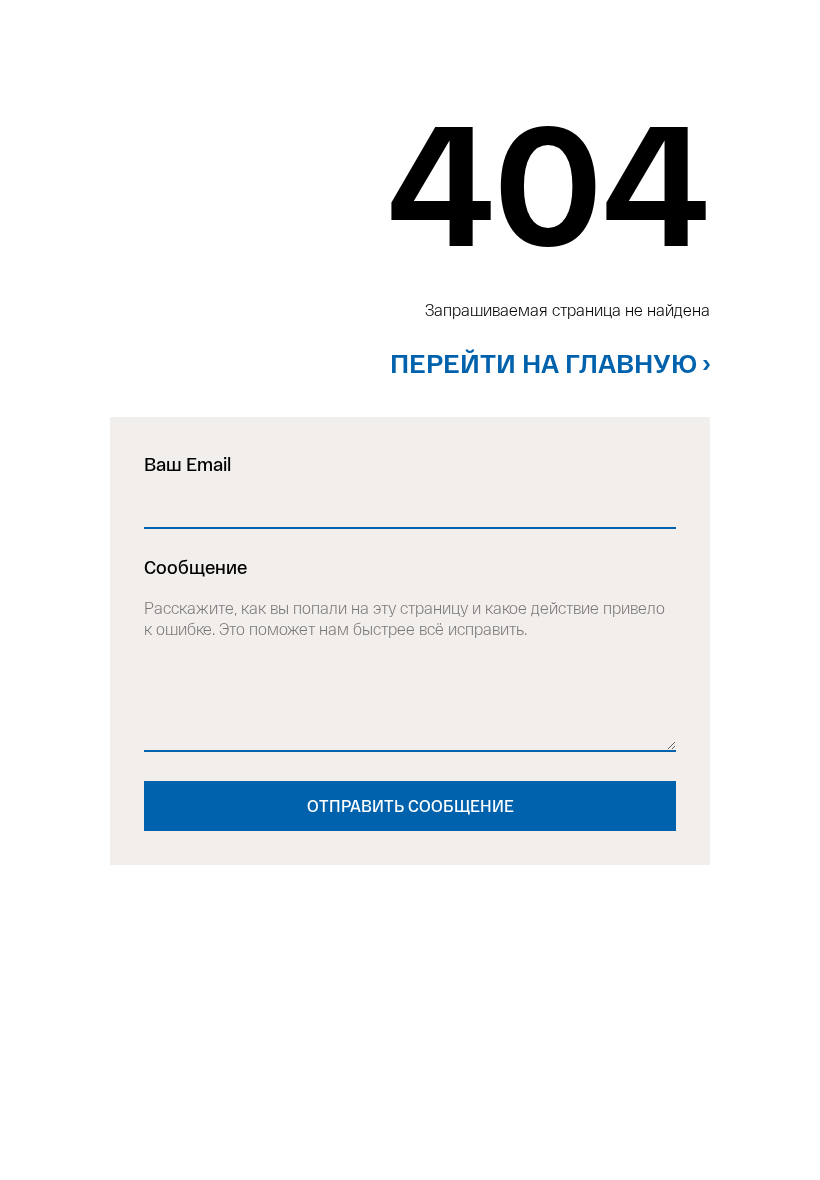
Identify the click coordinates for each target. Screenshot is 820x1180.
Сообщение (195, 567)
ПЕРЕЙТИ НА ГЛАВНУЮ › (550, 362)
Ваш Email (187, 464)
